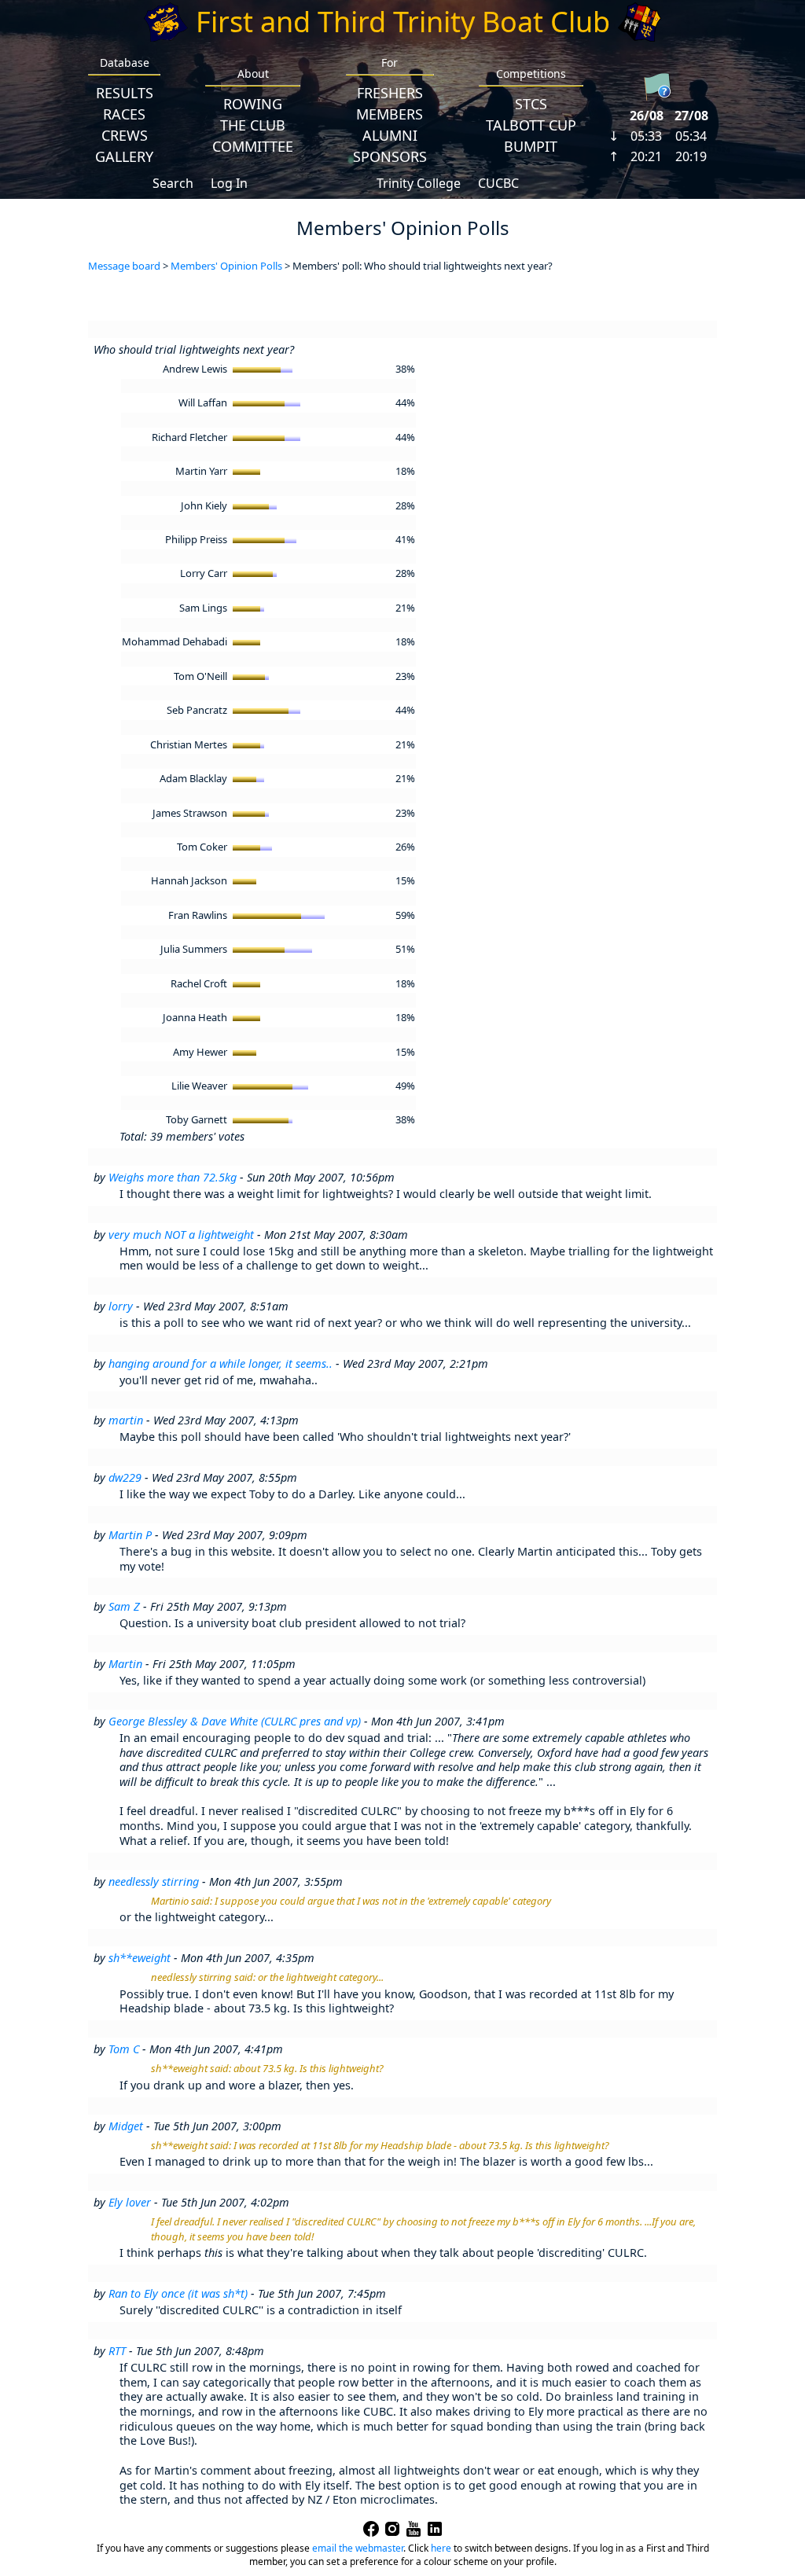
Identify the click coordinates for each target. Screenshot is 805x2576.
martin (126, 1420)
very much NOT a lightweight (181, 1235)
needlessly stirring (154, 1881)
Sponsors (390, 156)
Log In (229, 183)
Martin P (130, 1535)
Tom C (124, 2049)
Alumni (390, 135)
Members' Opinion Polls (226, 266)
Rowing (253, 104)
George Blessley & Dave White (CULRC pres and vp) (235, 1721)
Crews (125, 135)
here (441, 2548)
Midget (126, 2126)
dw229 (125, 1477)
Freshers (390, 93)
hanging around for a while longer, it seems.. (221, 1363)
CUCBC (498, 183)
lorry (121, 1306)
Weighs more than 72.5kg (173, 1177)
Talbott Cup (531, 125)
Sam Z (124, 1606)
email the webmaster (358, 2548)
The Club (253, 125)
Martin (125, 1664)
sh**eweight (140, 1958)
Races (124, 114)
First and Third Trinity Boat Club (403, 22)
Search (173, 183)
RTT (117, 2351)
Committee (253, 146)
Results (125, 93)
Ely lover (130, 2202)
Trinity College (419, 183)
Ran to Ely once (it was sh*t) (178, 2293)
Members (390, 114)
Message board (124, 266)
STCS (531, 104)
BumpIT (531, 146)
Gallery (124, 156)
